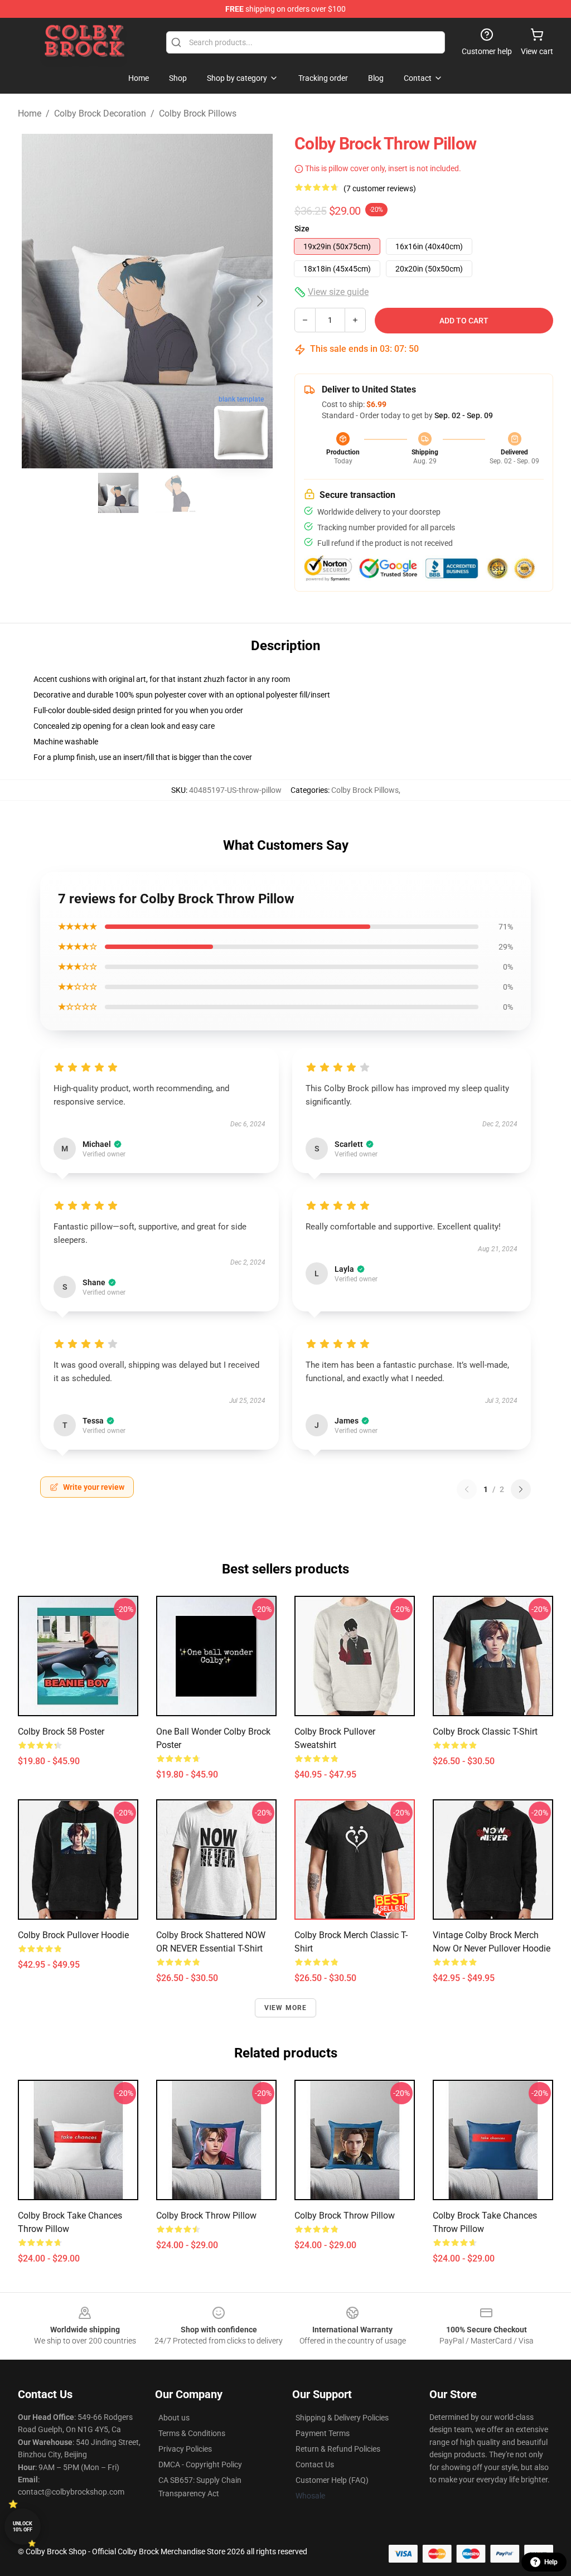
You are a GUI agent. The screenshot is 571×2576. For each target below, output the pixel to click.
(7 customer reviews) (380, 188)
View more (286, 2008)
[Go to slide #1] (118, 493)
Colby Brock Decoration (100, 113)
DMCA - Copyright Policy (200, 2464)
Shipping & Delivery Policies (342, 2418)
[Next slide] (259, 301)
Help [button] (551, 2562)
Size (302, 229)
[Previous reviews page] (467, 1489)
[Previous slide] (35, 301)
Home (30, 113)
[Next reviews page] (521, 1489)
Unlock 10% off (23, 2527)
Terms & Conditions (192, 2433)
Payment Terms (323, 2433)
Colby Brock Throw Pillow (206, 2216)
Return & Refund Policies (338, 2449)
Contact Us (315, 2464)
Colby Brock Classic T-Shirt (485, 1732)
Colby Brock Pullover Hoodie (73, 1935)
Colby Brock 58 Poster (61, 1732)
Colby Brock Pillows (198, 113)
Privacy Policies (185, 2449)
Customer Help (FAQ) (332, 2480)
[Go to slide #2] (176, 493)
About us (174, 2418)
